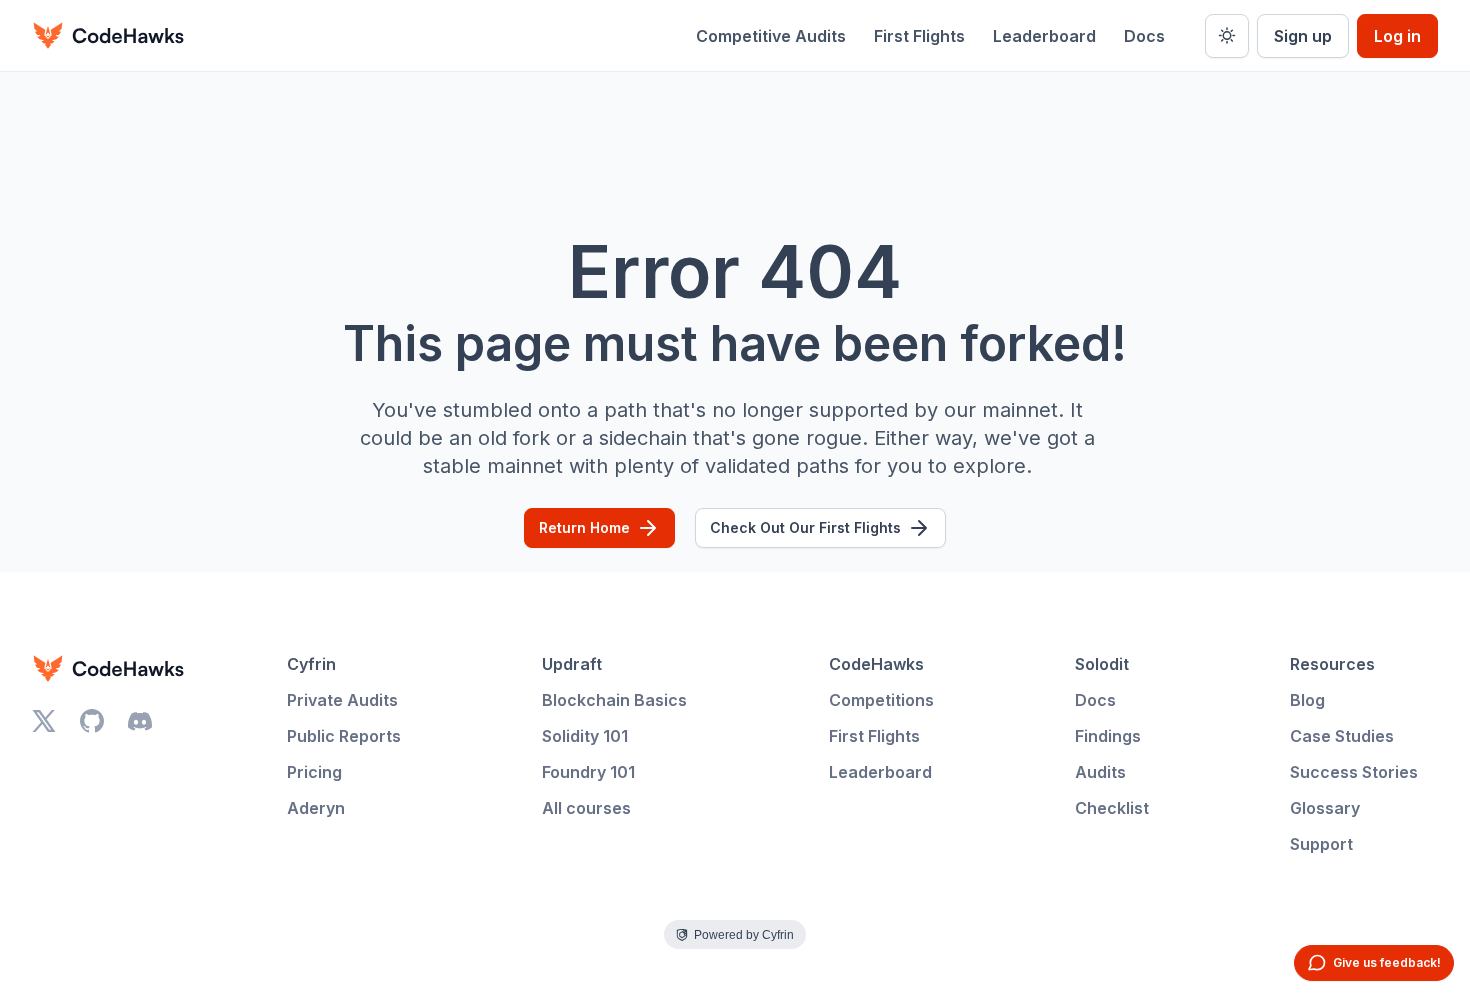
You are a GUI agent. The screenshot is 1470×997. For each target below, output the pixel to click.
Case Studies (1342, 736)
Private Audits (342, 700)
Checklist (1112, 808)
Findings (1108, 736)
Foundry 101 (588, 772)
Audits (1100, 772)
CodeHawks (876, 664)
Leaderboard (1044, 36)
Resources (1332, 664)
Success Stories (1354, 772)
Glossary (1325, 808)
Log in (1397, 36)
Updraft (572, 664)
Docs (1144, 36)
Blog (1307, 700)
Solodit (1102, 664)
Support (1321, 844)
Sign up (1303, 36)
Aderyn (316, 808)
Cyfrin (311, 664)
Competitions (881, 700)
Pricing (314, 772)
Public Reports (344, 736)
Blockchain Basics (614, 700)
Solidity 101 (585, 736)
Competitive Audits (771, 36)
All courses (586, 808)
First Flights (919, 36)
